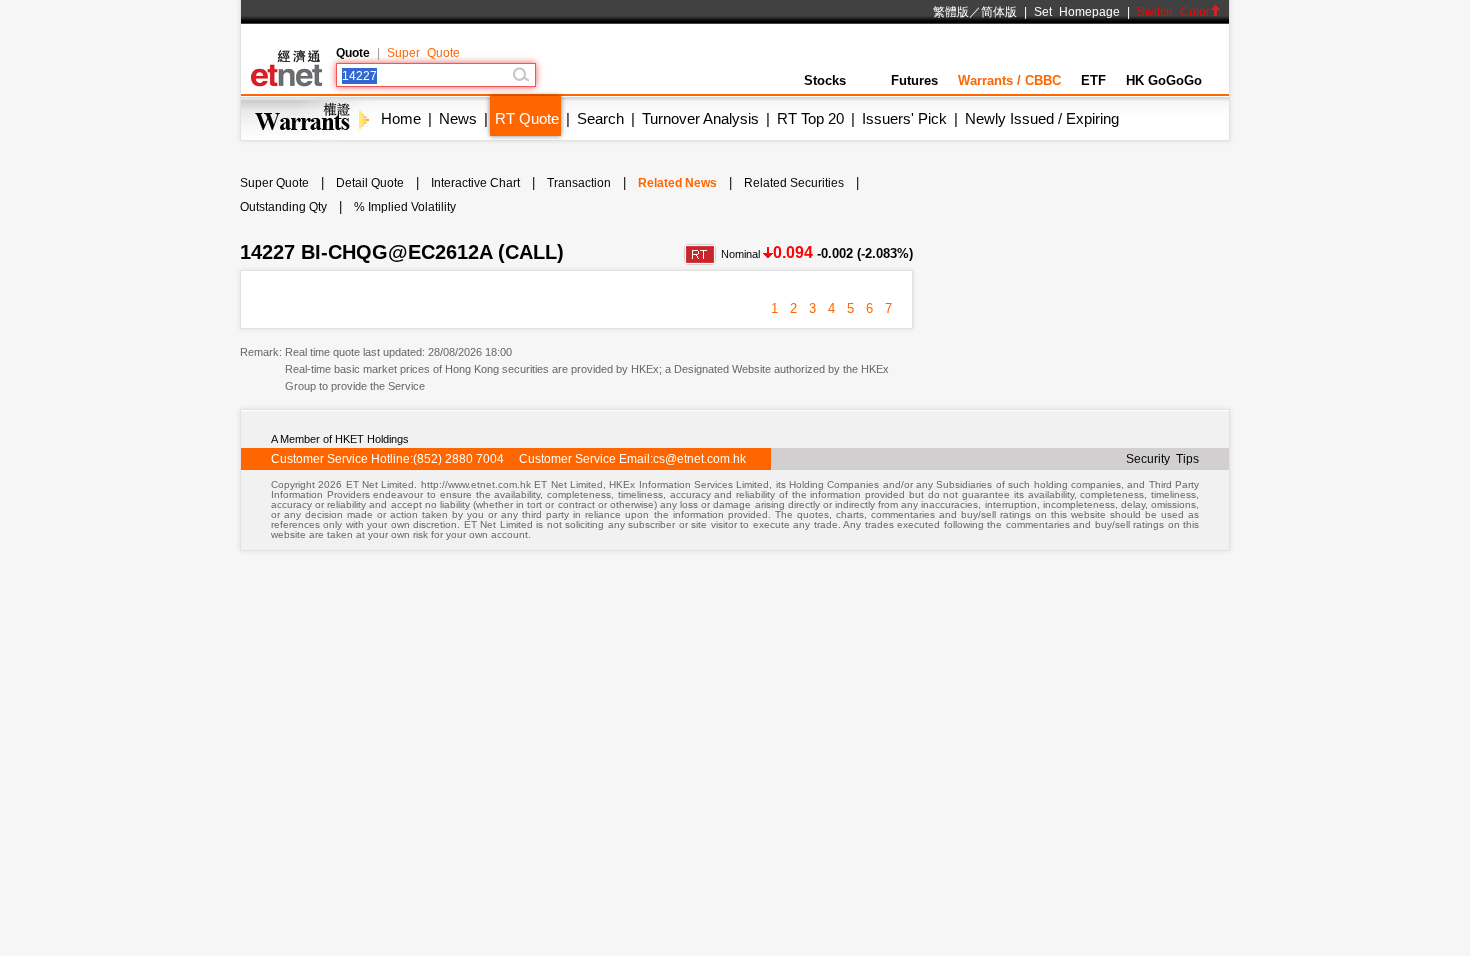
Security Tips (1162, 459)
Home (401, 118)
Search (600, 118)
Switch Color (1173, 12)
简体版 (999, 12)
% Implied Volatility (405, 207)
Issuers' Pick (904, 118)
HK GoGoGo (1164, 80)
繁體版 (951, 12)
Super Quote (423, 53)
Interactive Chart (475, 183)
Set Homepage (1077, 12)
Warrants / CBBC (1009, 80)
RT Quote (527, 118)
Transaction (579, 183)
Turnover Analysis (700, 118)
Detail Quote (370, 183)
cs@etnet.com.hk (699, 459)
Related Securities (794, 183)
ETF (1093, 80)
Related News (677, 183)
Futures (914, 80)
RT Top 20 (810, 118)
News (458, 118)
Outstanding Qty (283, 207)
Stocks (825, 80)
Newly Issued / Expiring (1042, 118)
